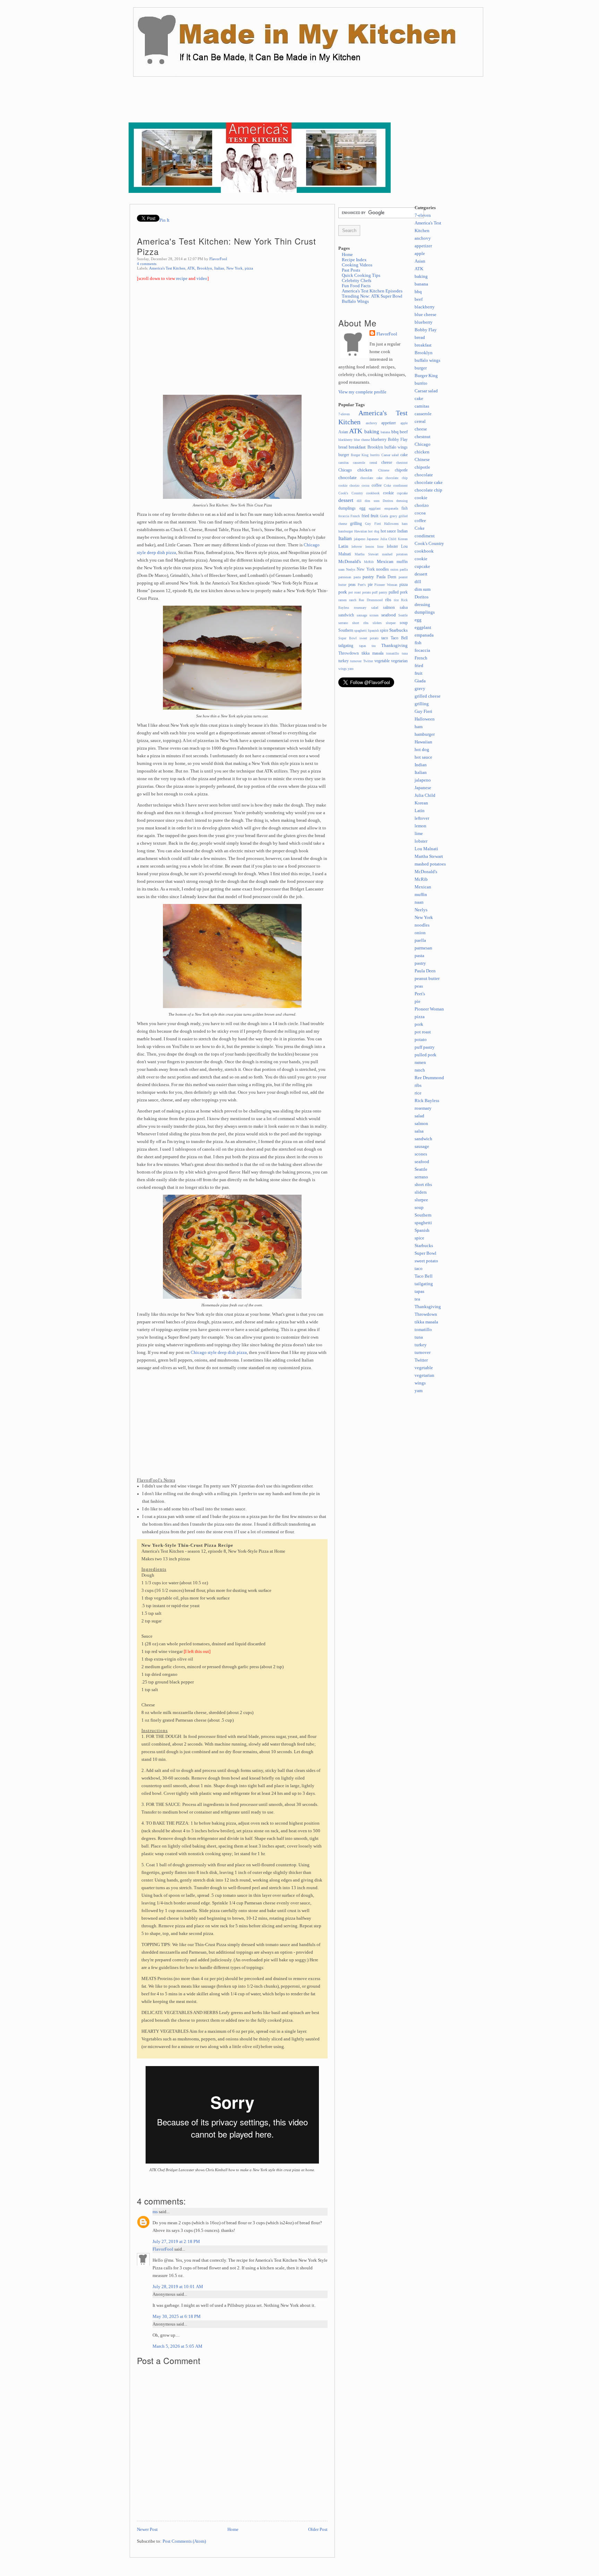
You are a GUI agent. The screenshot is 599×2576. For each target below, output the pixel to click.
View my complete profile (362, 392)
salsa (404, 607)
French (355, 516)
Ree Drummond (371, 600)
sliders (377, 623)
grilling (356, 523)
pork (343, 592)
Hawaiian (361, 531)
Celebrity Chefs (357, 281)
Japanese (373, 539)
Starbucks (398, 630)
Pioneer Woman (386, 585)
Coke (387, 485)
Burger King (360, 455)
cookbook (373, 493)
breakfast (357, 447)
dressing (402, 501)
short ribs (360, 623)
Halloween (391, 524)
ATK (191, 268)
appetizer (389, 423)
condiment (400, 485)
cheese (387, 462)
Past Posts (351, 270)
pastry (368, 577)
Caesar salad (390, 455)
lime (380, 547)
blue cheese (362, 440)
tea (374, 646)
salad (375, 608)
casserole (359, 463)
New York (235, 268)
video (202, 279)
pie (370, 585)
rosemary (360, 608)
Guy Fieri (373, 524)
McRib (369, 562)
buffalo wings (396, 447)
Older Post (318, 2530)
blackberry (345, 440)
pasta (357, 577)
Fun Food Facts (356, 286)
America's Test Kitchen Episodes (372, 291)
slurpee (391, 623)
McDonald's (350, 562)
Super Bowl (348, 638)
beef (404, 432)
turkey (344, 661)
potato (367, 592)
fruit (375, 516)
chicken (365, 470)
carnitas (344, 463)
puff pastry (380, 592)
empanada (391, 508)
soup (404, 623)
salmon (389, 607)
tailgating (346, 646)
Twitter (368, 661)
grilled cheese (428, 696)
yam (351, 669)
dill (359, 501)
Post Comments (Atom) (184, 2541)
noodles (383, 569)
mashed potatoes (395, 554)
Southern (346, 630)
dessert (346, 500)
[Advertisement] (255, 104)
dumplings (347, 508)
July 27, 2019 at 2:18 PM (176, 2242)
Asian (343, 432)
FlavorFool (218, 259)
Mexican (385, 562)
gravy (393, 516)
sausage (362, 615)
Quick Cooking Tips (361, 275)
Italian (219, 268)
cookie (388, 493)
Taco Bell (399, 638)
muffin (402, 562)
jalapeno (360, 539)
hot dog (374, 531)
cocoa (365, 485)
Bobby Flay (398, 440)
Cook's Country (351, 493)
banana (385, 432)
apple (404, 423)
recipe (182, 279)
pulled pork (398, 592)
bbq (395, 432)
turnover (356, 661)
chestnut (402, 463)
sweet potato (369, 638)
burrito (375, 455)
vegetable (382, 661)
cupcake (402, 493)
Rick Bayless (427, 1101)
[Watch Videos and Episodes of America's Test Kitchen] (260, 191)
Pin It (164, 220)
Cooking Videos (357, 265)
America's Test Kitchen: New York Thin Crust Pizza (227, 246)
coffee (377, 485)
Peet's (362, 585)
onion (394, 569)
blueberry (379, 440)
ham (405, 524)
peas (352, 585)
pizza (249, 268)
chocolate (348, 478)
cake (404, 455)
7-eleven (344, 414)
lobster (392, 546)
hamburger (346, 531)
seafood (389, 615)
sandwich (346, 615)
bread (343, 447)
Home (233, 2530)
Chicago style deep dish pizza (219, 1353)
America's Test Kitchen (167, 268)
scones (374, 615)
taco (385, 638)
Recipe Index (354, 260)
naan (341, 569)
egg (362, 508)
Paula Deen (387, 577)
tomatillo (393, 653)
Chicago (345, 470)
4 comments (147, 264)
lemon (370, 547)
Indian (402, 531)
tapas (363, 646)
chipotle (401, 470)
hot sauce (388, 531)
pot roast (355, 592)
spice (384, 630)
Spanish (373, 630)
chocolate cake (371, 478)
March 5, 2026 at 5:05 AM (177, 2346)
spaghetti (361, 630)
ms (155, 2212)
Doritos (388, 501)
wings (342, 669)
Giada (384, 516)
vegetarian (399, 661)
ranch (353, 600)
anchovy (371, 423)
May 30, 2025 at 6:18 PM (177, 2317)
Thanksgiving (394, 646)
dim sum (372, 501)
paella (404, 569)
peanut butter (427, 979)
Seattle (403, 615)
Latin (343, 546)
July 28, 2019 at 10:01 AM (178, 2287)
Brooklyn (205, 268)
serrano (343, 623)
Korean (403, 539)
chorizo (354, 485)
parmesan (345, 577)
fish (405, 508)
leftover (357, 547)
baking (372, 431)
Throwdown (349, 653)
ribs (388, 600)
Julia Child (388, 539)
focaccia (344, 516)
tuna (405, 653)
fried (365, 516)
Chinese (384, 470)
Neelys (351, 569)
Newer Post (147, 2530)
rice (396, 600)
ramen (342, 600)
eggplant (375, 508)
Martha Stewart (367, 554)
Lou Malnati (426, 849)
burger (344, 455)
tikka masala (372, 653)
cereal (373, 463)
